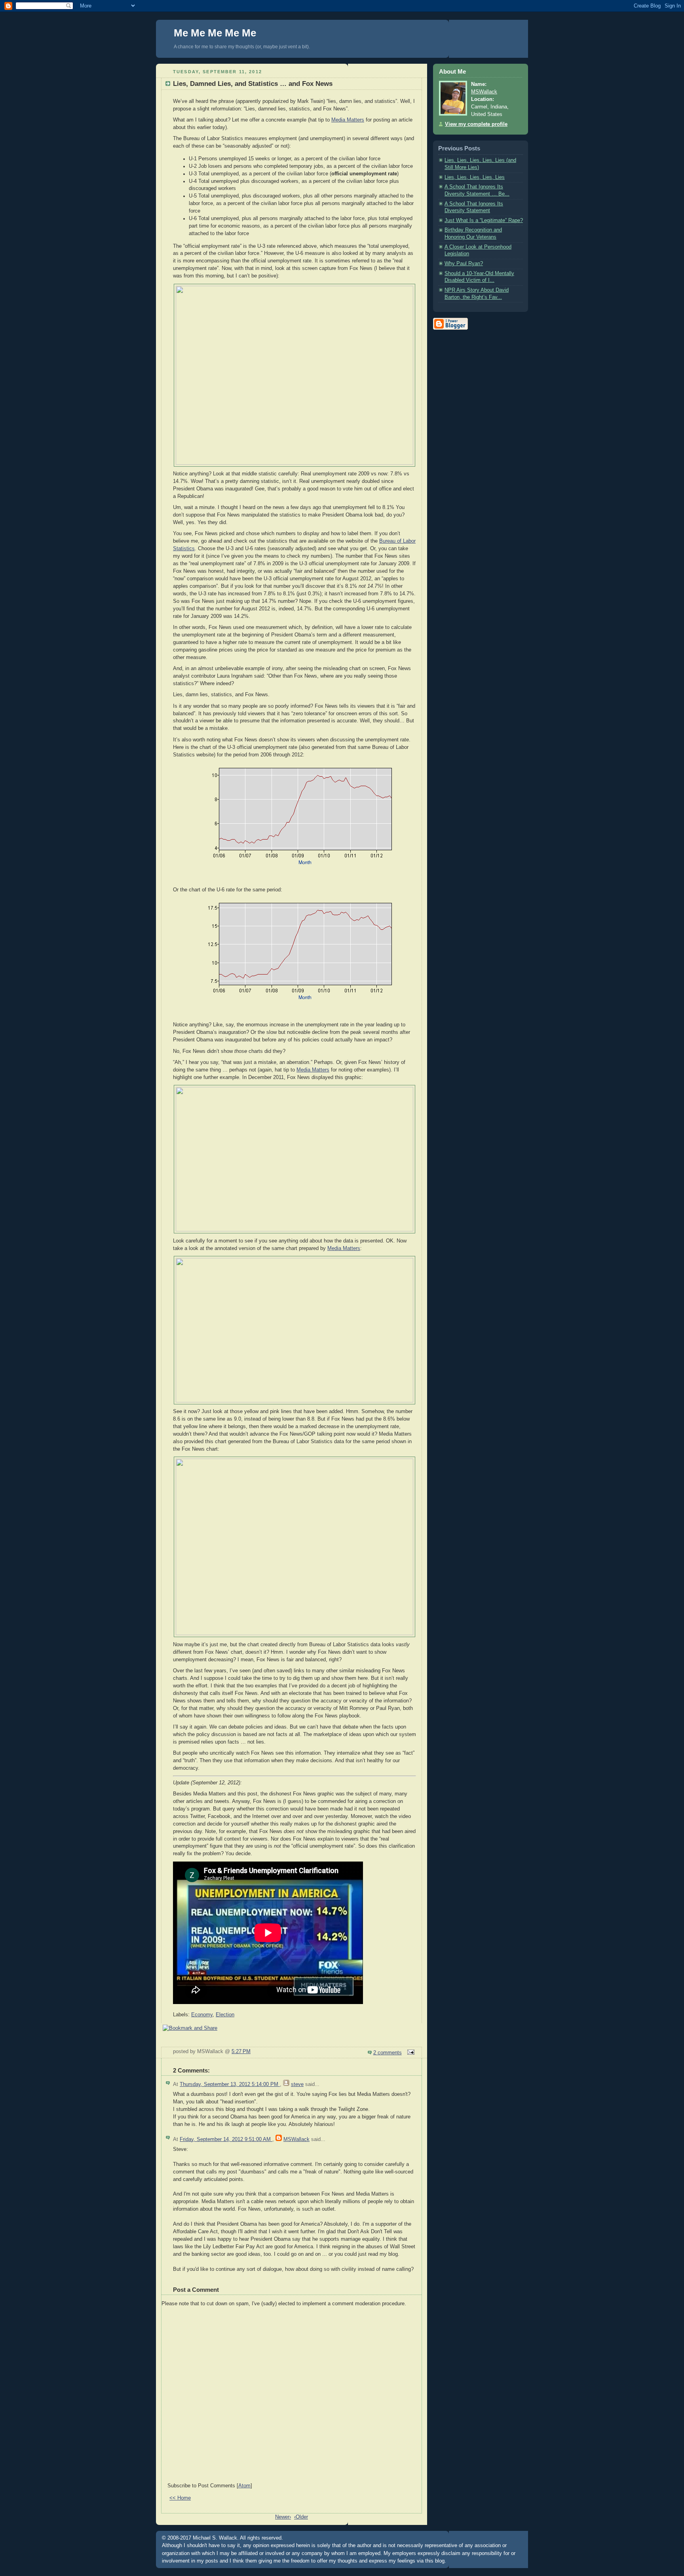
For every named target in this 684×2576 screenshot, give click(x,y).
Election (225, 2015)
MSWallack (296, 2139)
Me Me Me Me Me (215, 33)
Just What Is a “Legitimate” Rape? (484, 220)
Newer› (283, 2517)
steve (297, 2084)
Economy (202, 2015)
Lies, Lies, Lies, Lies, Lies (475, 177)
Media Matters (348, 120)
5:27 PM (241, 2052)
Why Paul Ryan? (464, 264)
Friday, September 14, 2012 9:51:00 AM (226, 2139)
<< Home (180, 2498)
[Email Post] (410, 2053)
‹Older (301, 2517)
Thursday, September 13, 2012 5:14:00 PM (230, 2084)
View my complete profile (476, 124)
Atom (244, 2486)
